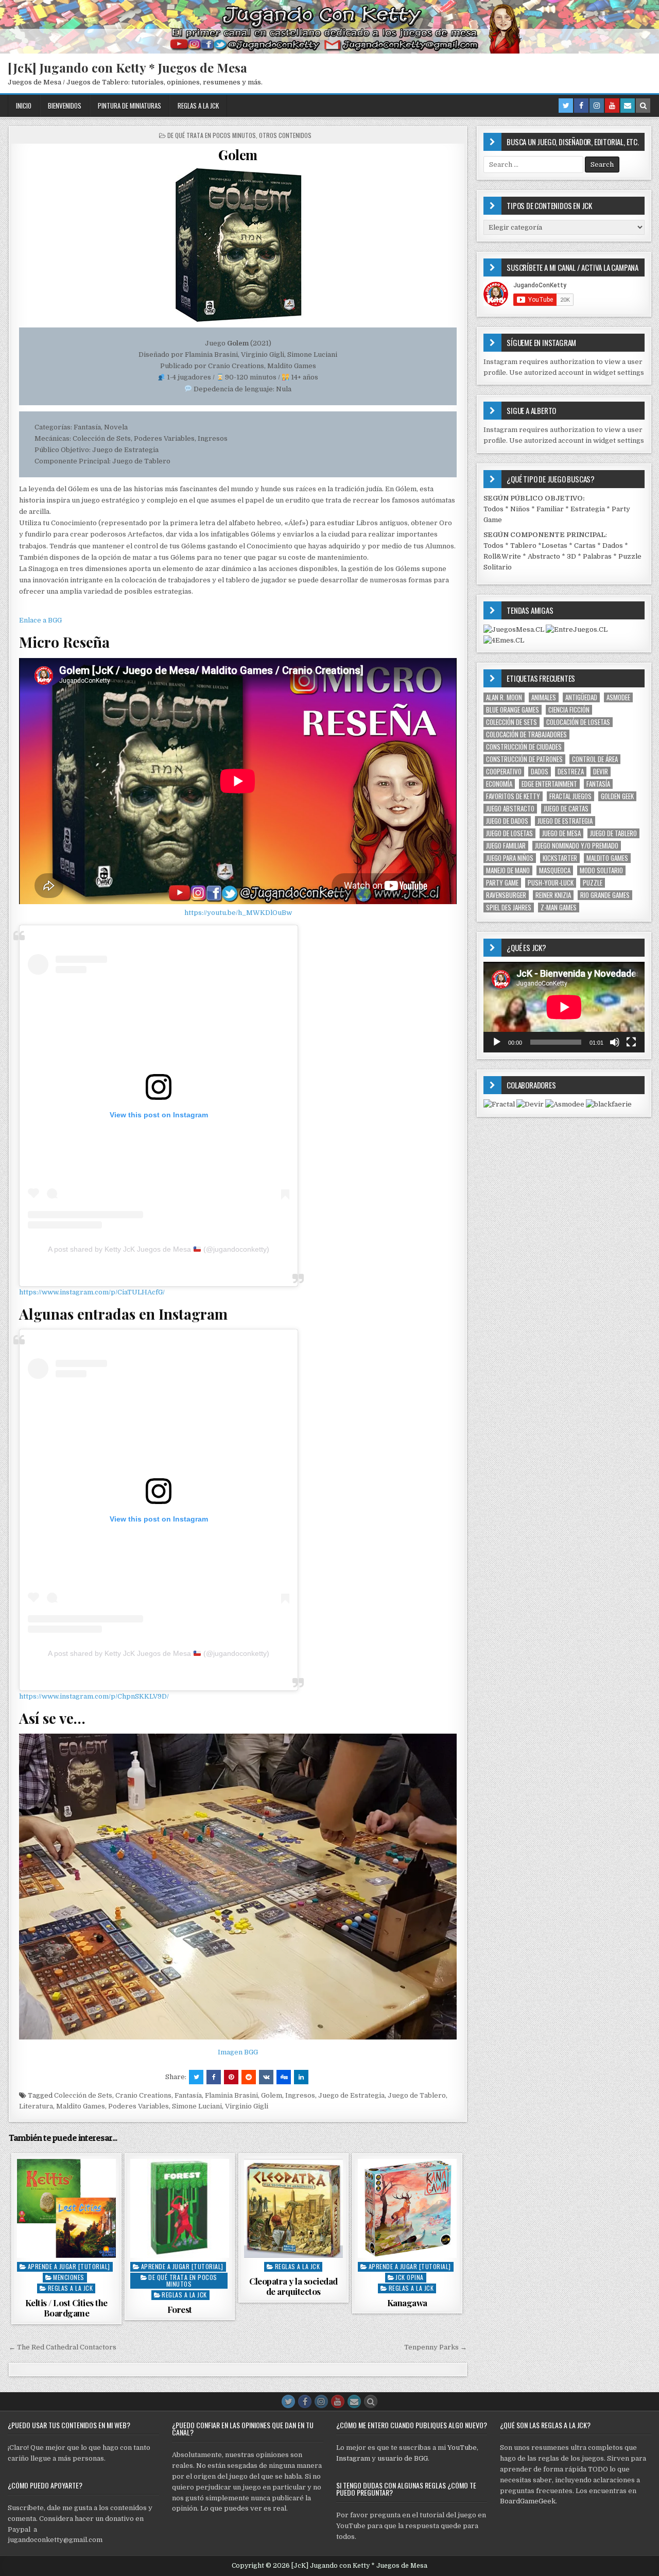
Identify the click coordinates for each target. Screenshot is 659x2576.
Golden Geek (617, 796)
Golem (238, 155)
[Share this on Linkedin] (301, 2077)
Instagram (353, 2458)
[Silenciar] (615, 1042)
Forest (180, 2309)
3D (571, 556)
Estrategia (588, 509)
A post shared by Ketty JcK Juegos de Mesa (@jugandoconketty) (159, 1249)
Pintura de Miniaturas (129, 106)
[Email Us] (628, 106)
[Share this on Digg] (284, 2077)
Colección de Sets (83, 2095)
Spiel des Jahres (509, 907)
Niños (520, 509)
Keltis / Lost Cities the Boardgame (66, 2308)
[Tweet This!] (196, 2077)
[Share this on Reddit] (249, 2077)
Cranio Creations (143, 2095)
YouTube (462, 2448)
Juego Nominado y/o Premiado (577, 846)
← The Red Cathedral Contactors (63, 2347)
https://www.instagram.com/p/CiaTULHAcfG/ (92, 1292)
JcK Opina (410, 2277)
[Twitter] (566, 106)
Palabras (597, 556)
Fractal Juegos (570, 796)
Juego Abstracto (510, 809)
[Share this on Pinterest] (231, 2077)
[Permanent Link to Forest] (180, 2208)
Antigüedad (581, 697)
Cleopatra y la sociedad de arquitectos (293, 2286)
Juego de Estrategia (351, 2095)
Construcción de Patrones (524, 759)
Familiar (550, 509)
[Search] (643, 106)
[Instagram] (597, 106)
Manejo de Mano (508, 870)
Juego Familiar (506, 846)
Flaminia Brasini (231, 2095)
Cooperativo (504, 772)
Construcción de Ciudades (524, 747)
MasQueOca (555, 870)
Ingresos (300, 2095)
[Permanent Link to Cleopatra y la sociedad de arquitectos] (293, 2208)
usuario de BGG (403, 2458)
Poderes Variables (138, 2106)
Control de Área (595, 759)
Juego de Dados (507, 821)
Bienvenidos (65, 106)
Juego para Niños (510, 858)
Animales (544, 697)
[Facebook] (581, 106)
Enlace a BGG (40, 620)
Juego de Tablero (417, 2095)
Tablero (523, 546)
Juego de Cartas (566, 809)
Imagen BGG (238, 2052)
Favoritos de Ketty (513, 796)
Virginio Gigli (247, 2106)
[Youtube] (612, 106)
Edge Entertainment (549, 784)
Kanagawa (407, 2303)
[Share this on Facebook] (214, 2077)
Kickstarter (560, 858)
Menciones (69, 2277)
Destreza (571, 772)
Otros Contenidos (285, 135)
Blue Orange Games (513, 710)
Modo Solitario (601, 870)
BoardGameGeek (528, 2501)
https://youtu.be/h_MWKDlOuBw (238, 913)
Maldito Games (81, 2106)
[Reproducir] (497, 1042)
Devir (601, 772)
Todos (493, 509)
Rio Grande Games (605, 895)
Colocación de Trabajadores (526, 734)
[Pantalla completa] (631, 1042)
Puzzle (593, 883)
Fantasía (188, 2095)
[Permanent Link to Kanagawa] (407, 2208)
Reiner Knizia (553, 895)
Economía (499, 784)
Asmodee (618, 697)
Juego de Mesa (561, 833)
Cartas (585, 546)
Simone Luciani (197, 2106)
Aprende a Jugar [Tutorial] (69, 2266)
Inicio (24, 106)
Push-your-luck (551, 883)
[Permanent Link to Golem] (238, 245)
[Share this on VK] (266, 2077)
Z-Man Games (559, 907)
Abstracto (544, 556)
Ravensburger (506, 895)
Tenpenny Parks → (436, 2347)
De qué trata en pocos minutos (212, 135)
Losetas (554, 546)
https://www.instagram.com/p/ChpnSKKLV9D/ (94, 1696)
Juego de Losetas (509, 833)
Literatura (36, 2106)
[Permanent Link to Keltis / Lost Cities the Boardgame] (66, 2208)
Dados (613, 546)
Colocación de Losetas (578, 722)
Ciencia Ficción (569, 710)
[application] (564, 1007)
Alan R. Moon (504, 697)
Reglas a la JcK (198, 106)
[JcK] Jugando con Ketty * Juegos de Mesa (127, 67)
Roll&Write (502, 556)
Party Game (502, 883)
